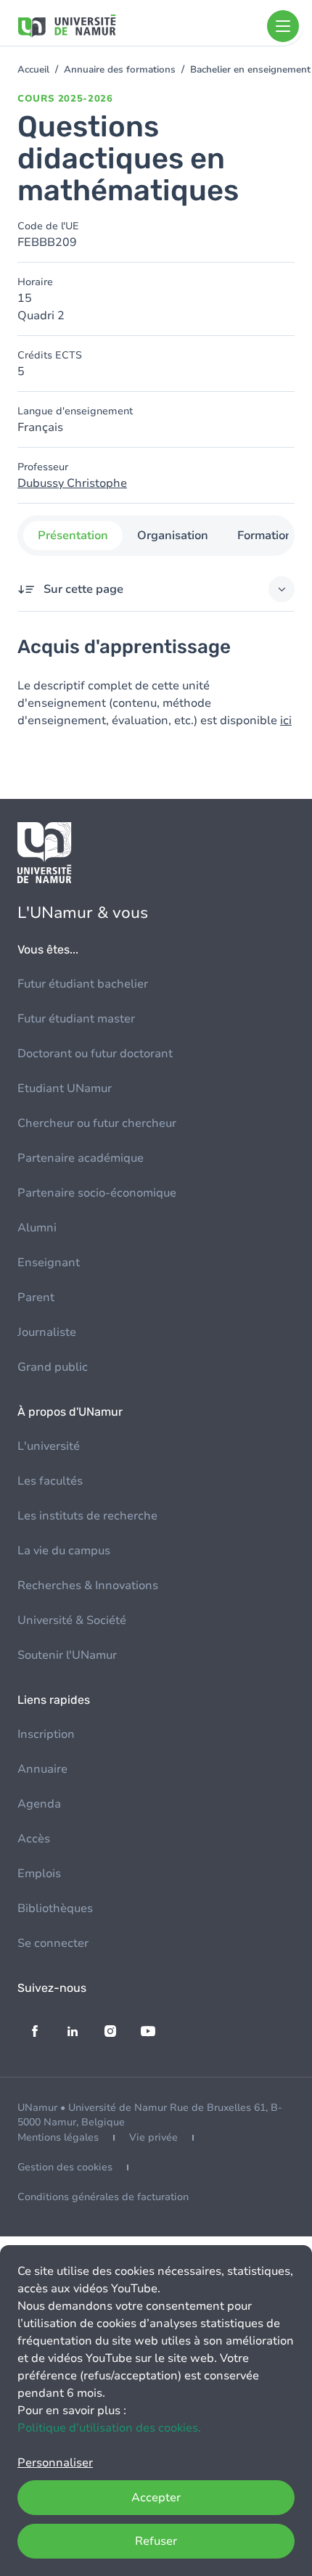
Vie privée (153, 2137)
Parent (36, 1297)
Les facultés (50, 1481)
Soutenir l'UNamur (67, 1655)
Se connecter (53, 1943)
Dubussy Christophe (72, 483)
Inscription (46, 1734)
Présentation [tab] (73, 536)
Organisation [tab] (173, 536)
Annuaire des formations (120, 70)
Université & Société (72, 1620)
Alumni (37, 1228)
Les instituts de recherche (87, 1516)
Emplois (39, 1874)
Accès (34, 1839)
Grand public (53, 1367)
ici (286, 721)
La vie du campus (64, 1551)
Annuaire (42, 1769)
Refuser (156, 2541)
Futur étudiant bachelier (83, 984)
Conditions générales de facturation (103, 2197)
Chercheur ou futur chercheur (97, 1123)
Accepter (156, 2498)
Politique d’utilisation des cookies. (109, 2428)
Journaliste (47, 1332)
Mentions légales (58, 2137)
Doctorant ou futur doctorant (95, 1054)
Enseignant (49, 1263)
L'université (49, 1446)
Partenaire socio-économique (97, 1193)
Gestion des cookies (65, 2167)
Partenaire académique (81, 1158)
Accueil (33, 70)
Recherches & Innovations (88, 1586)
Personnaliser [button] (55, 2463)
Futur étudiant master (76, 1019)
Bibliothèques (55, 1908)
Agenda (39, 1804)
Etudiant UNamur (65, 1088)
